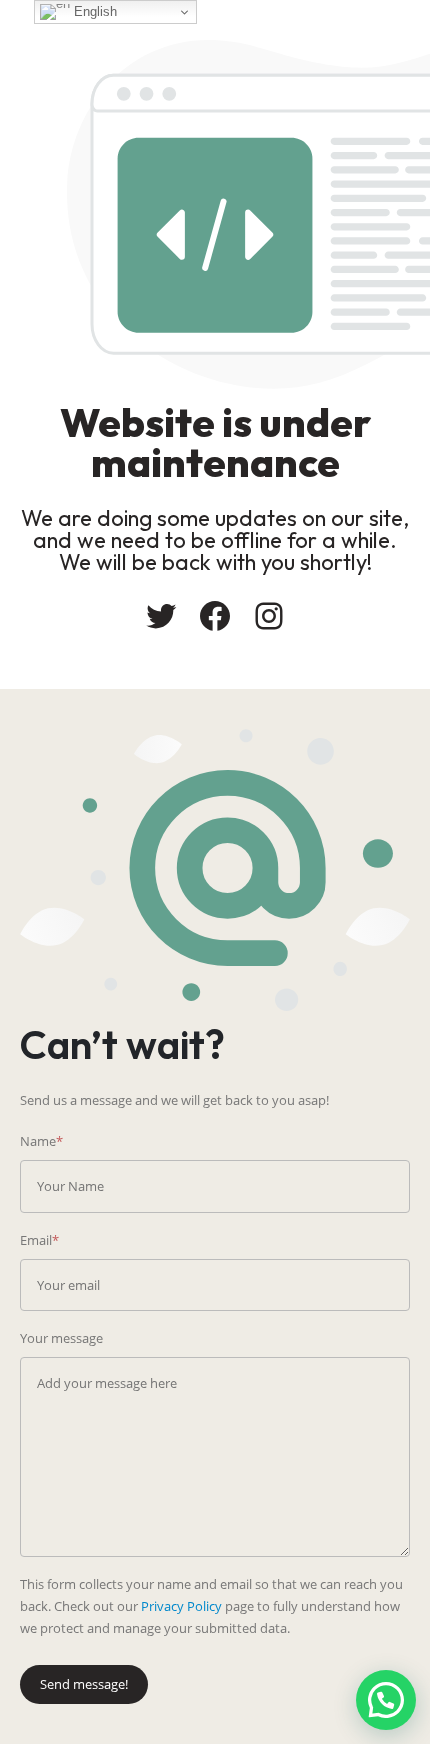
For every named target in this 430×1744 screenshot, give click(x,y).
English (93, 11)
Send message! (84, 1684)
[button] (386, 1700)
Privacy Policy (181, 1606)
